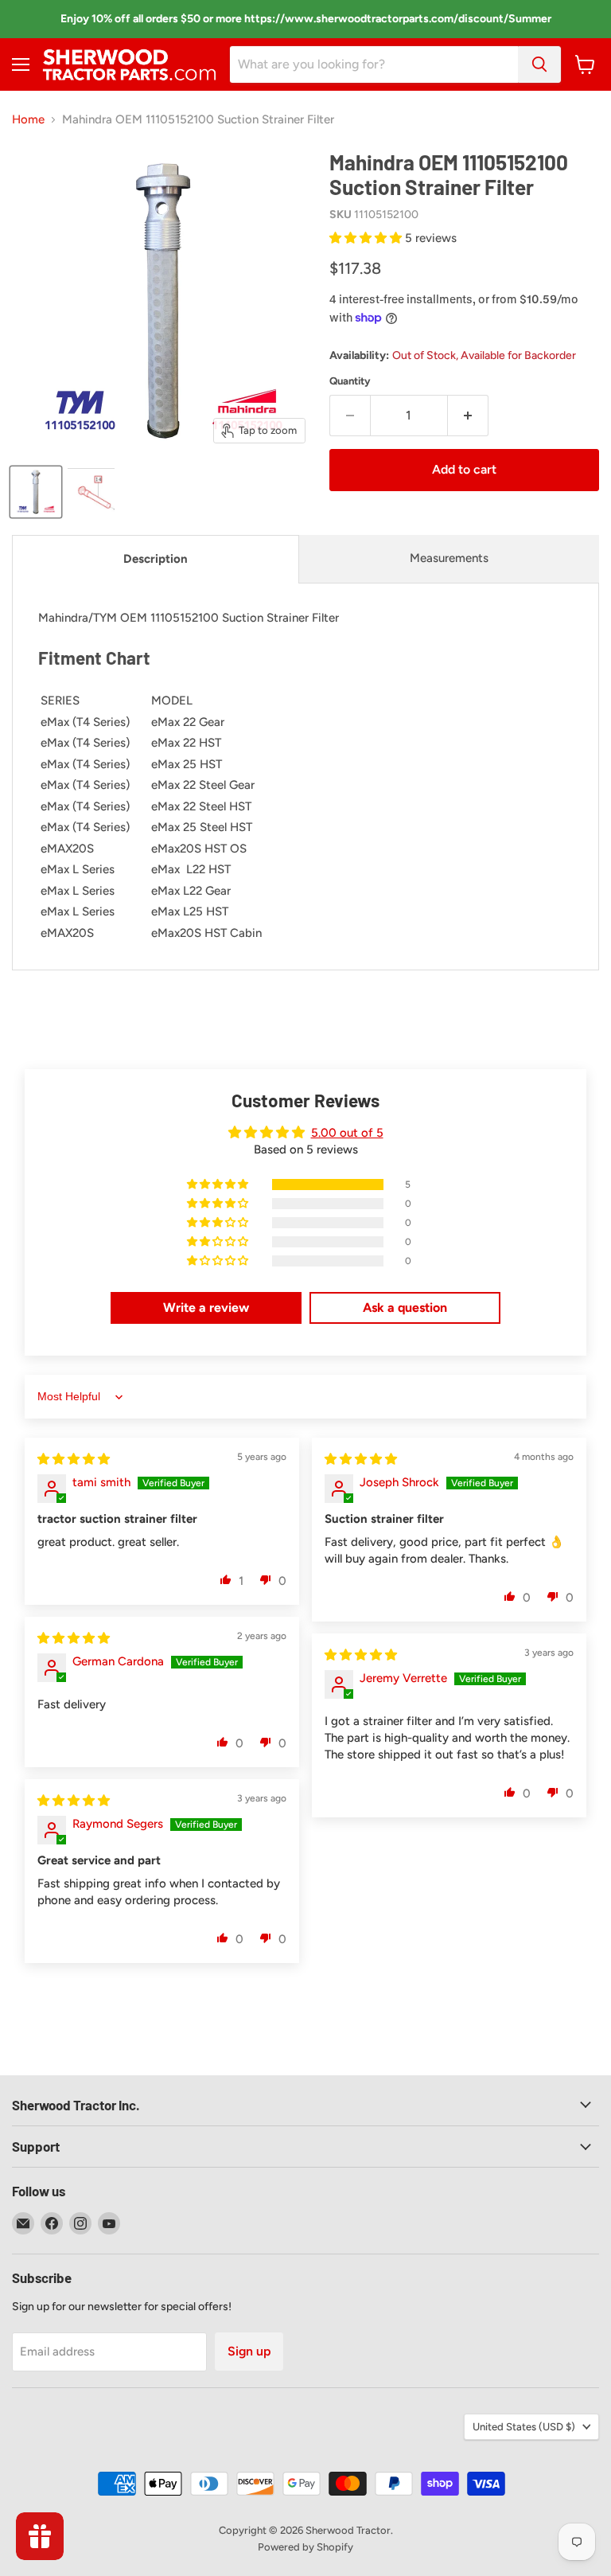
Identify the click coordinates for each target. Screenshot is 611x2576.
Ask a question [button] (405, 1308)
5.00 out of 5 (347, 1133)
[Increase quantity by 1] (468, 416)
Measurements (449, 558)
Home (28, 120)
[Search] (539, 64)
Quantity (350, 381)
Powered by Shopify (305, 2547)
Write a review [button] (206, 1308)
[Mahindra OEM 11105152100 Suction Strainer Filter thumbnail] (36, 492)
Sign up (249, 2351)
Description (156, 559)
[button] (367, 238)
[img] (74, 1459)
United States (524, 2427)
